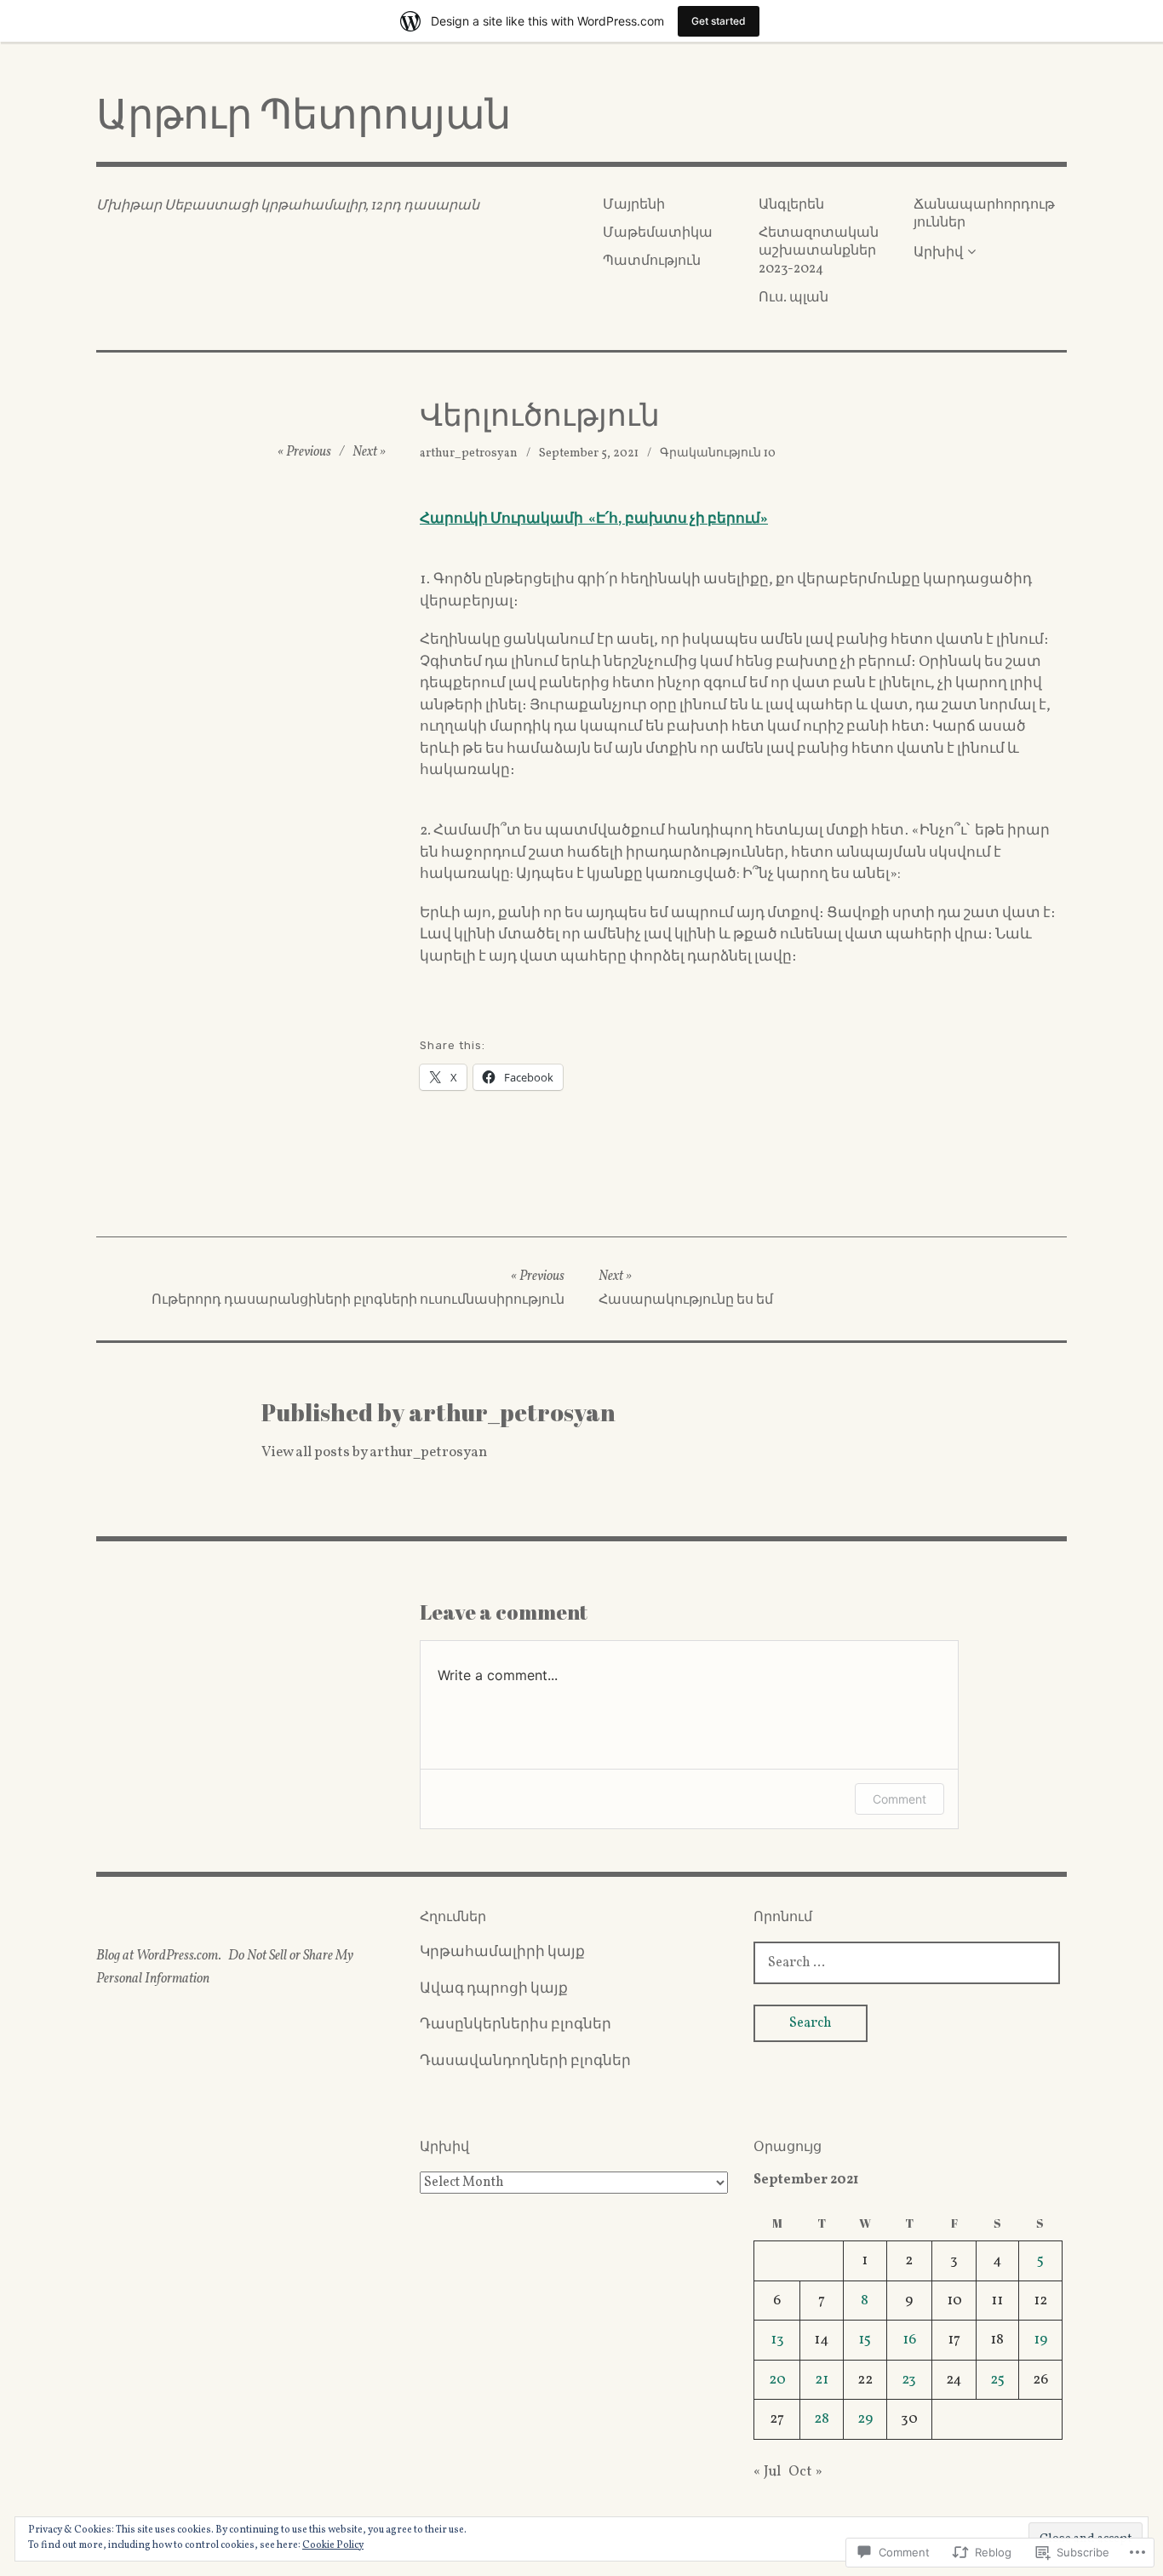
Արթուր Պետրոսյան (304, 113)
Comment (899, 1799)
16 (909, 2340)
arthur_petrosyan (469, 453)
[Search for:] (907, 1962)
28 (822, 2419)
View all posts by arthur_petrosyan (374, 1452)
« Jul (767, 2472)
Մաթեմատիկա (658, 233)
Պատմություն (652, 261)
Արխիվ (938, 253)
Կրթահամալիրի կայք (502, 1952)
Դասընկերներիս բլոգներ (516, 2025)
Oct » (805, 2472)
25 (997, 2380)
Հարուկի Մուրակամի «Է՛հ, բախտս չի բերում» (594, 519)
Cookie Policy (333, 2545)
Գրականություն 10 (718, 453)
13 (777, 2340)
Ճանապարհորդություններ (984, 214)
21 (822, 2380)
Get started (719, 21)
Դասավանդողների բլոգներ (525, 2061)
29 (865, 2419)
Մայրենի (634, 205)
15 (865, 2340)
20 (777, 2380)
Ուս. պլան (793, 298)
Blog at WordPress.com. (159, 1956)
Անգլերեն (791, 205)
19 (1040, 2340)
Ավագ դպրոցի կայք (494, 1989)
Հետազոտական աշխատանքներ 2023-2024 (819, 252)
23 (909, 2380)
